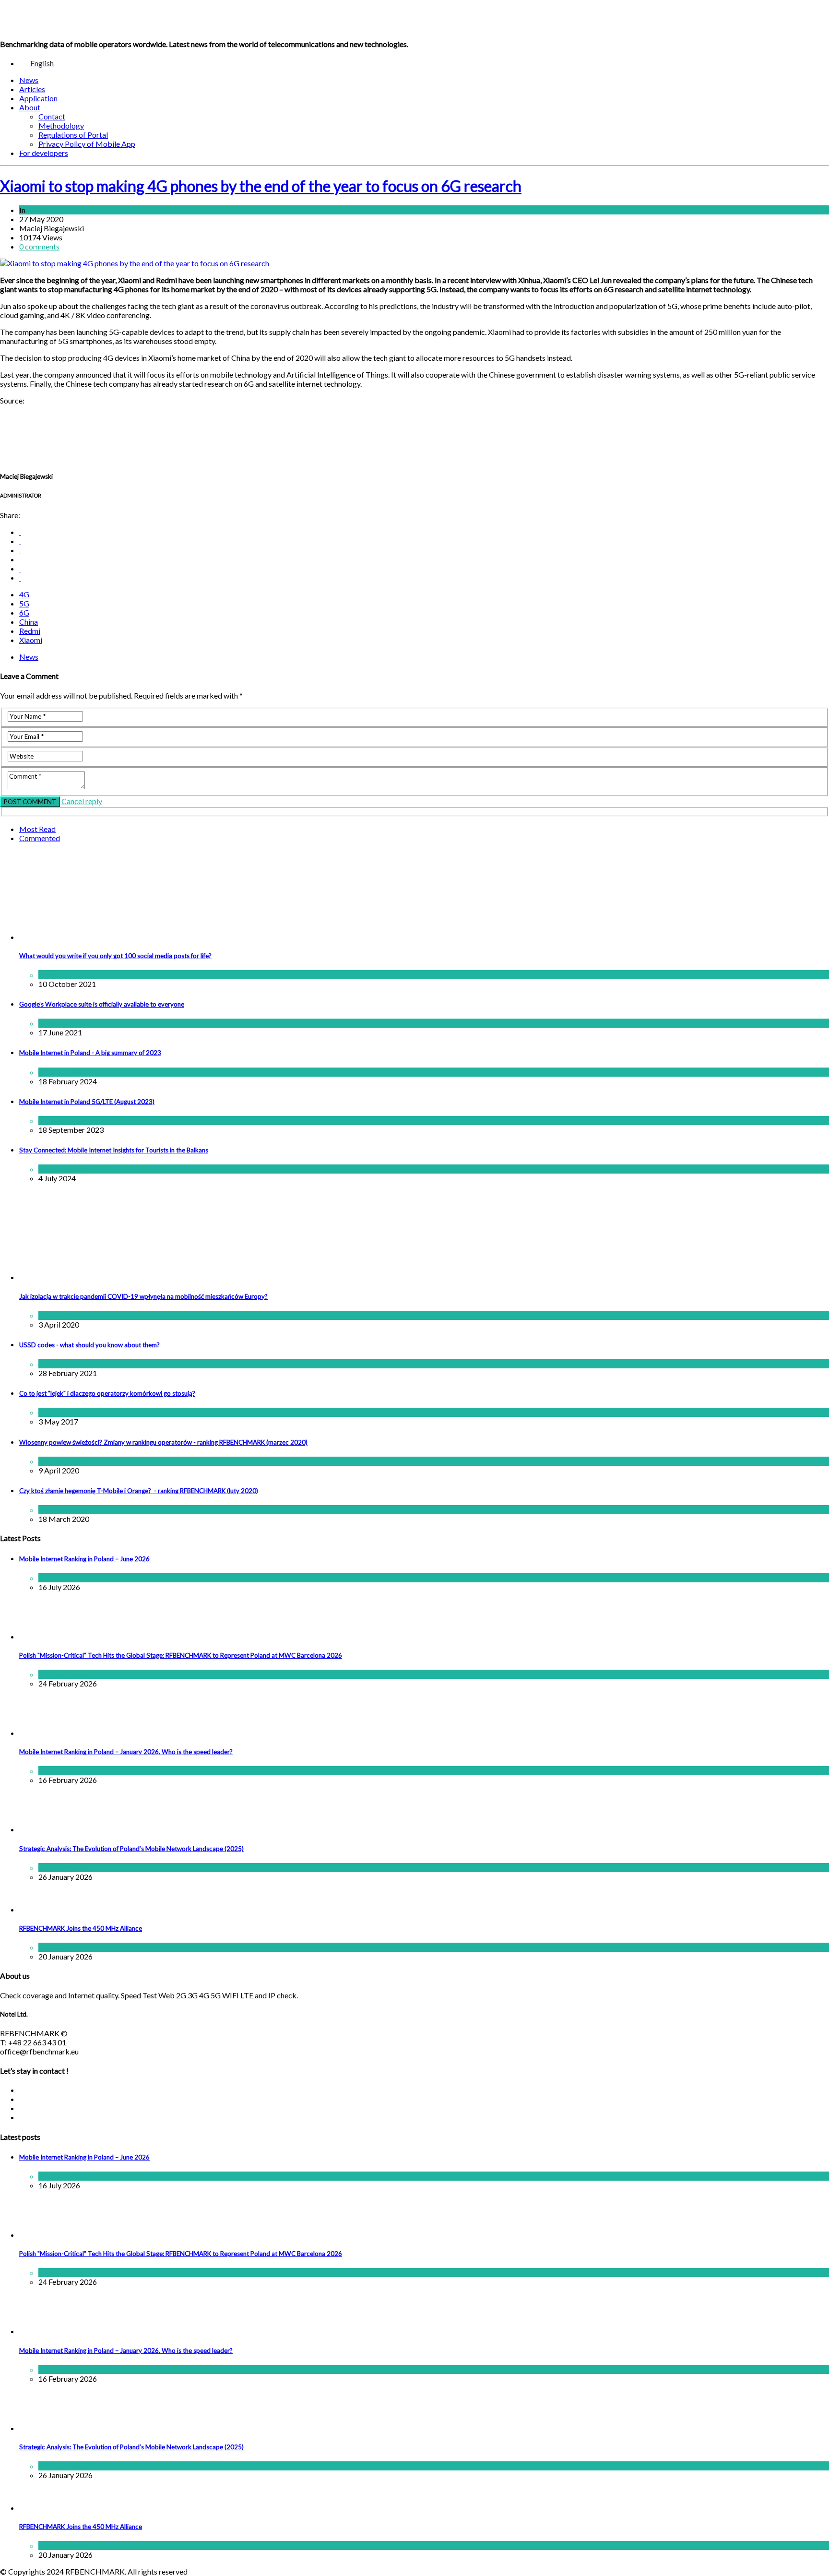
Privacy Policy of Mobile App (87, 144)
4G (24, 594)
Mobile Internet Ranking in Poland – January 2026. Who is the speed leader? (126, 1752)
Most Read (37, 829)
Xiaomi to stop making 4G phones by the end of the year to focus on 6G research (261, 186)
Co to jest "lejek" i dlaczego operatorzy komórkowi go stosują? (107, 1393)
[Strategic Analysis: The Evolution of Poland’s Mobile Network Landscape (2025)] (43, 1829)
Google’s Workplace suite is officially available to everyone (102, 1004)
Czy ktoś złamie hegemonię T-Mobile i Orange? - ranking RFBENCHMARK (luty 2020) (139, 1491)
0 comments (39, 246)
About (30, 107)
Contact (52, 116)
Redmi (30, 631)
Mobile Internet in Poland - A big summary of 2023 (90, 1053)
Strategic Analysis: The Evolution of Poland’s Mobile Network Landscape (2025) (131, 1849)
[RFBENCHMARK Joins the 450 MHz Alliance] (43, 1909)
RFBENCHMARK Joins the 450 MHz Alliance (81, 1928)
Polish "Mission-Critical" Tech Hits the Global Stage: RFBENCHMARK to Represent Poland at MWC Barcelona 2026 (181, 1655)
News (29, 80)
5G (24, 603)
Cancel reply (82, 801)
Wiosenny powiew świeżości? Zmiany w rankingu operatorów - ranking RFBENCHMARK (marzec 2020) (163, 1442)
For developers (44, 153)
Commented (40, 838)
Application (38, 98)
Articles (32, 89)
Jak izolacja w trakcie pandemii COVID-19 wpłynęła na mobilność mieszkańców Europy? (143, 1296)
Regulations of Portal (73, 135)
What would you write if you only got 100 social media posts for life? (115, 956)
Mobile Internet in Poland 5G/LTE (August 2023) (87, 1102)
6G (24, 612)
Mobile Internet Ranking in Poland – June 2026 (84, 1559)
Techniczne (86, 1412)
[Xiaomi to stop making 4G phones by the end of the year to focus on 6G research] (135, 263)
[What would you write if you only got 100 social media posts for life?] (142, 937)
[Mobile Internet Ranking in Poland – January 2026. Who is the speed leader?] (43, 1733)
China (29, 622)
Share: (10, 515)
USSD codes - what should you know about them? (89, 1345)
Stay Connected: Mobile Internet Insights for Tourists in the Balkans (114, 1150)
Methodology (61, 125)
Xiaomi (31, 640)
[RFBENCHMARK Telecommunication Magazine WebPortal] (66, 19)
